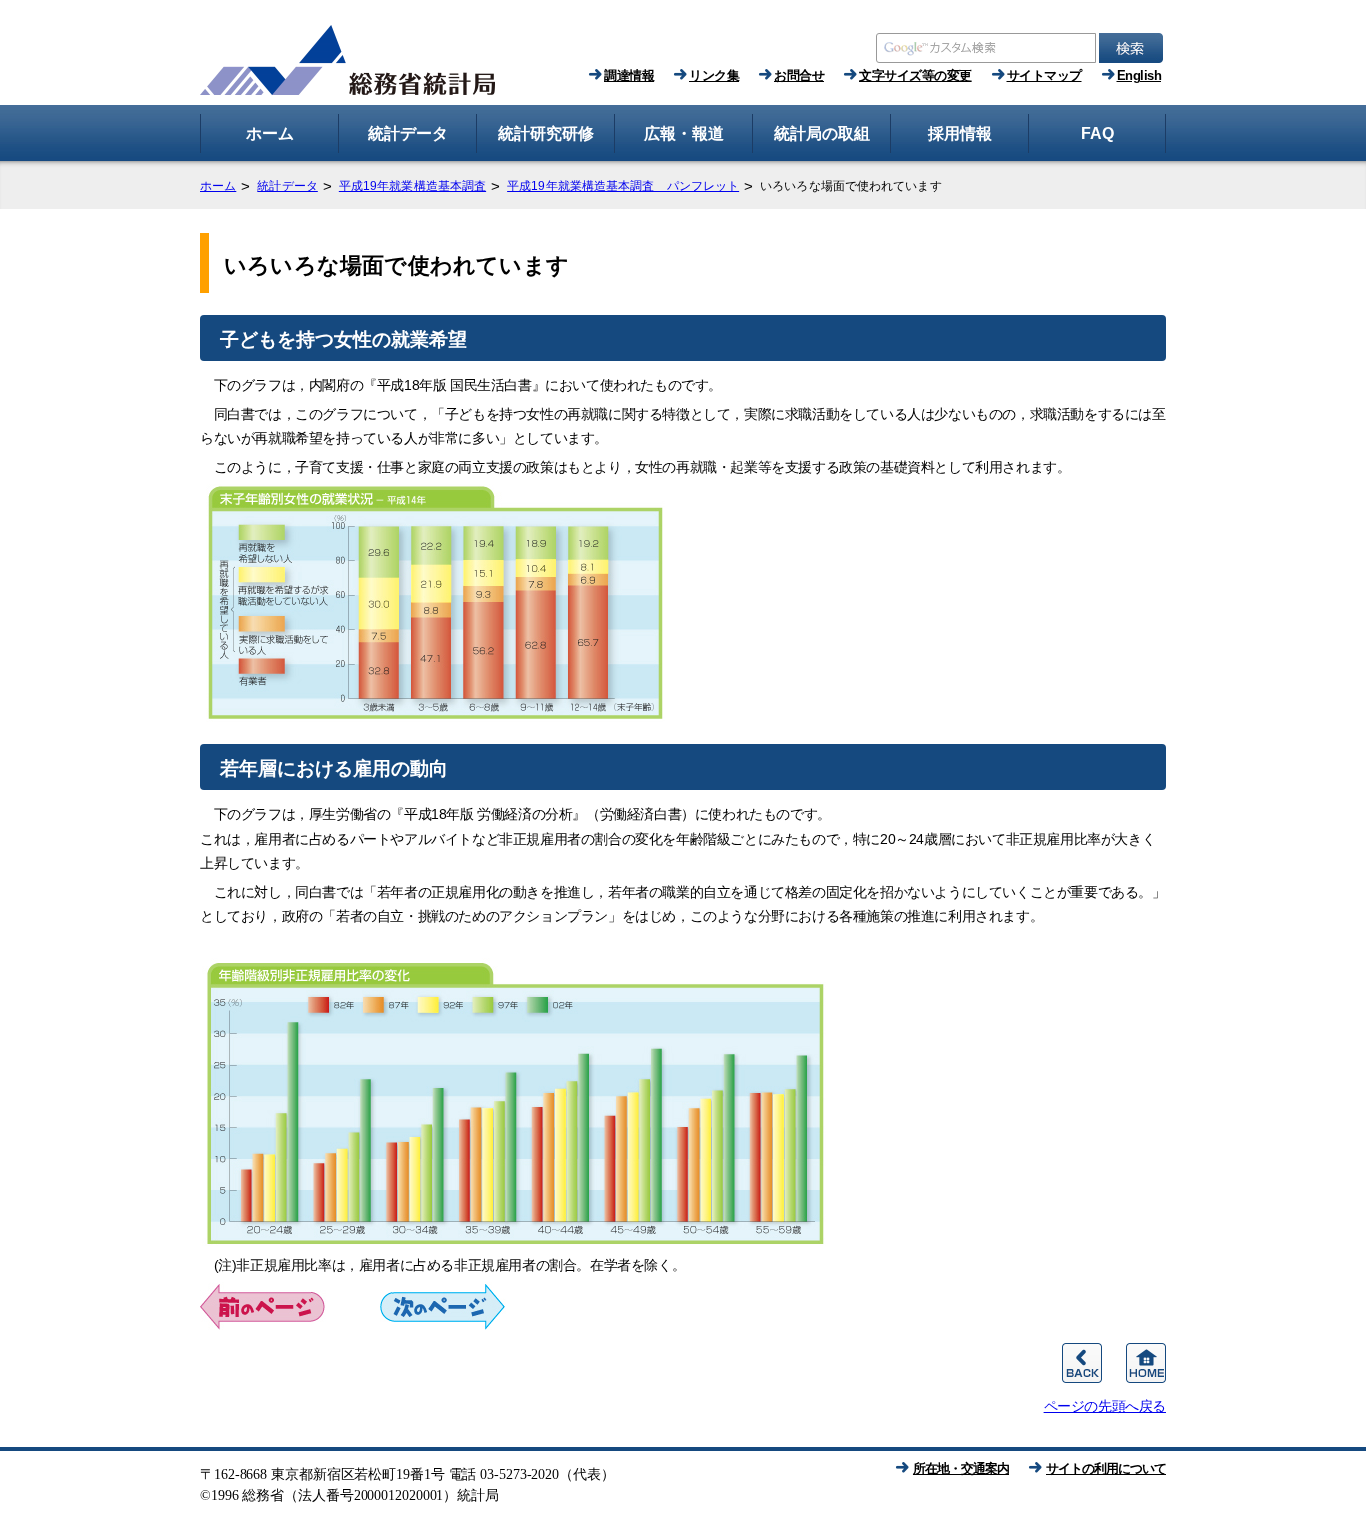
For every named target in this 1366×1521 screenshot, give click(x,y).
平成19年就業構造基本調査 (412, 186)
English (1139, 75)
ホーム (218, 186)
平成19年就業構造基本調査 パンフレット (623, 186)
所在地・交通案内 (961, 1468)
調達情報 (629, 75)
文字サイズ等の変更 (915, 75)
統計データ (287, 186)
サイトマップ (1044, 75)
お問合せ (799, 75)
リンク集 (714, 75)
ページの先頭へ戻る (1105, 1406)
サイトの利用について (1106, 1468)
